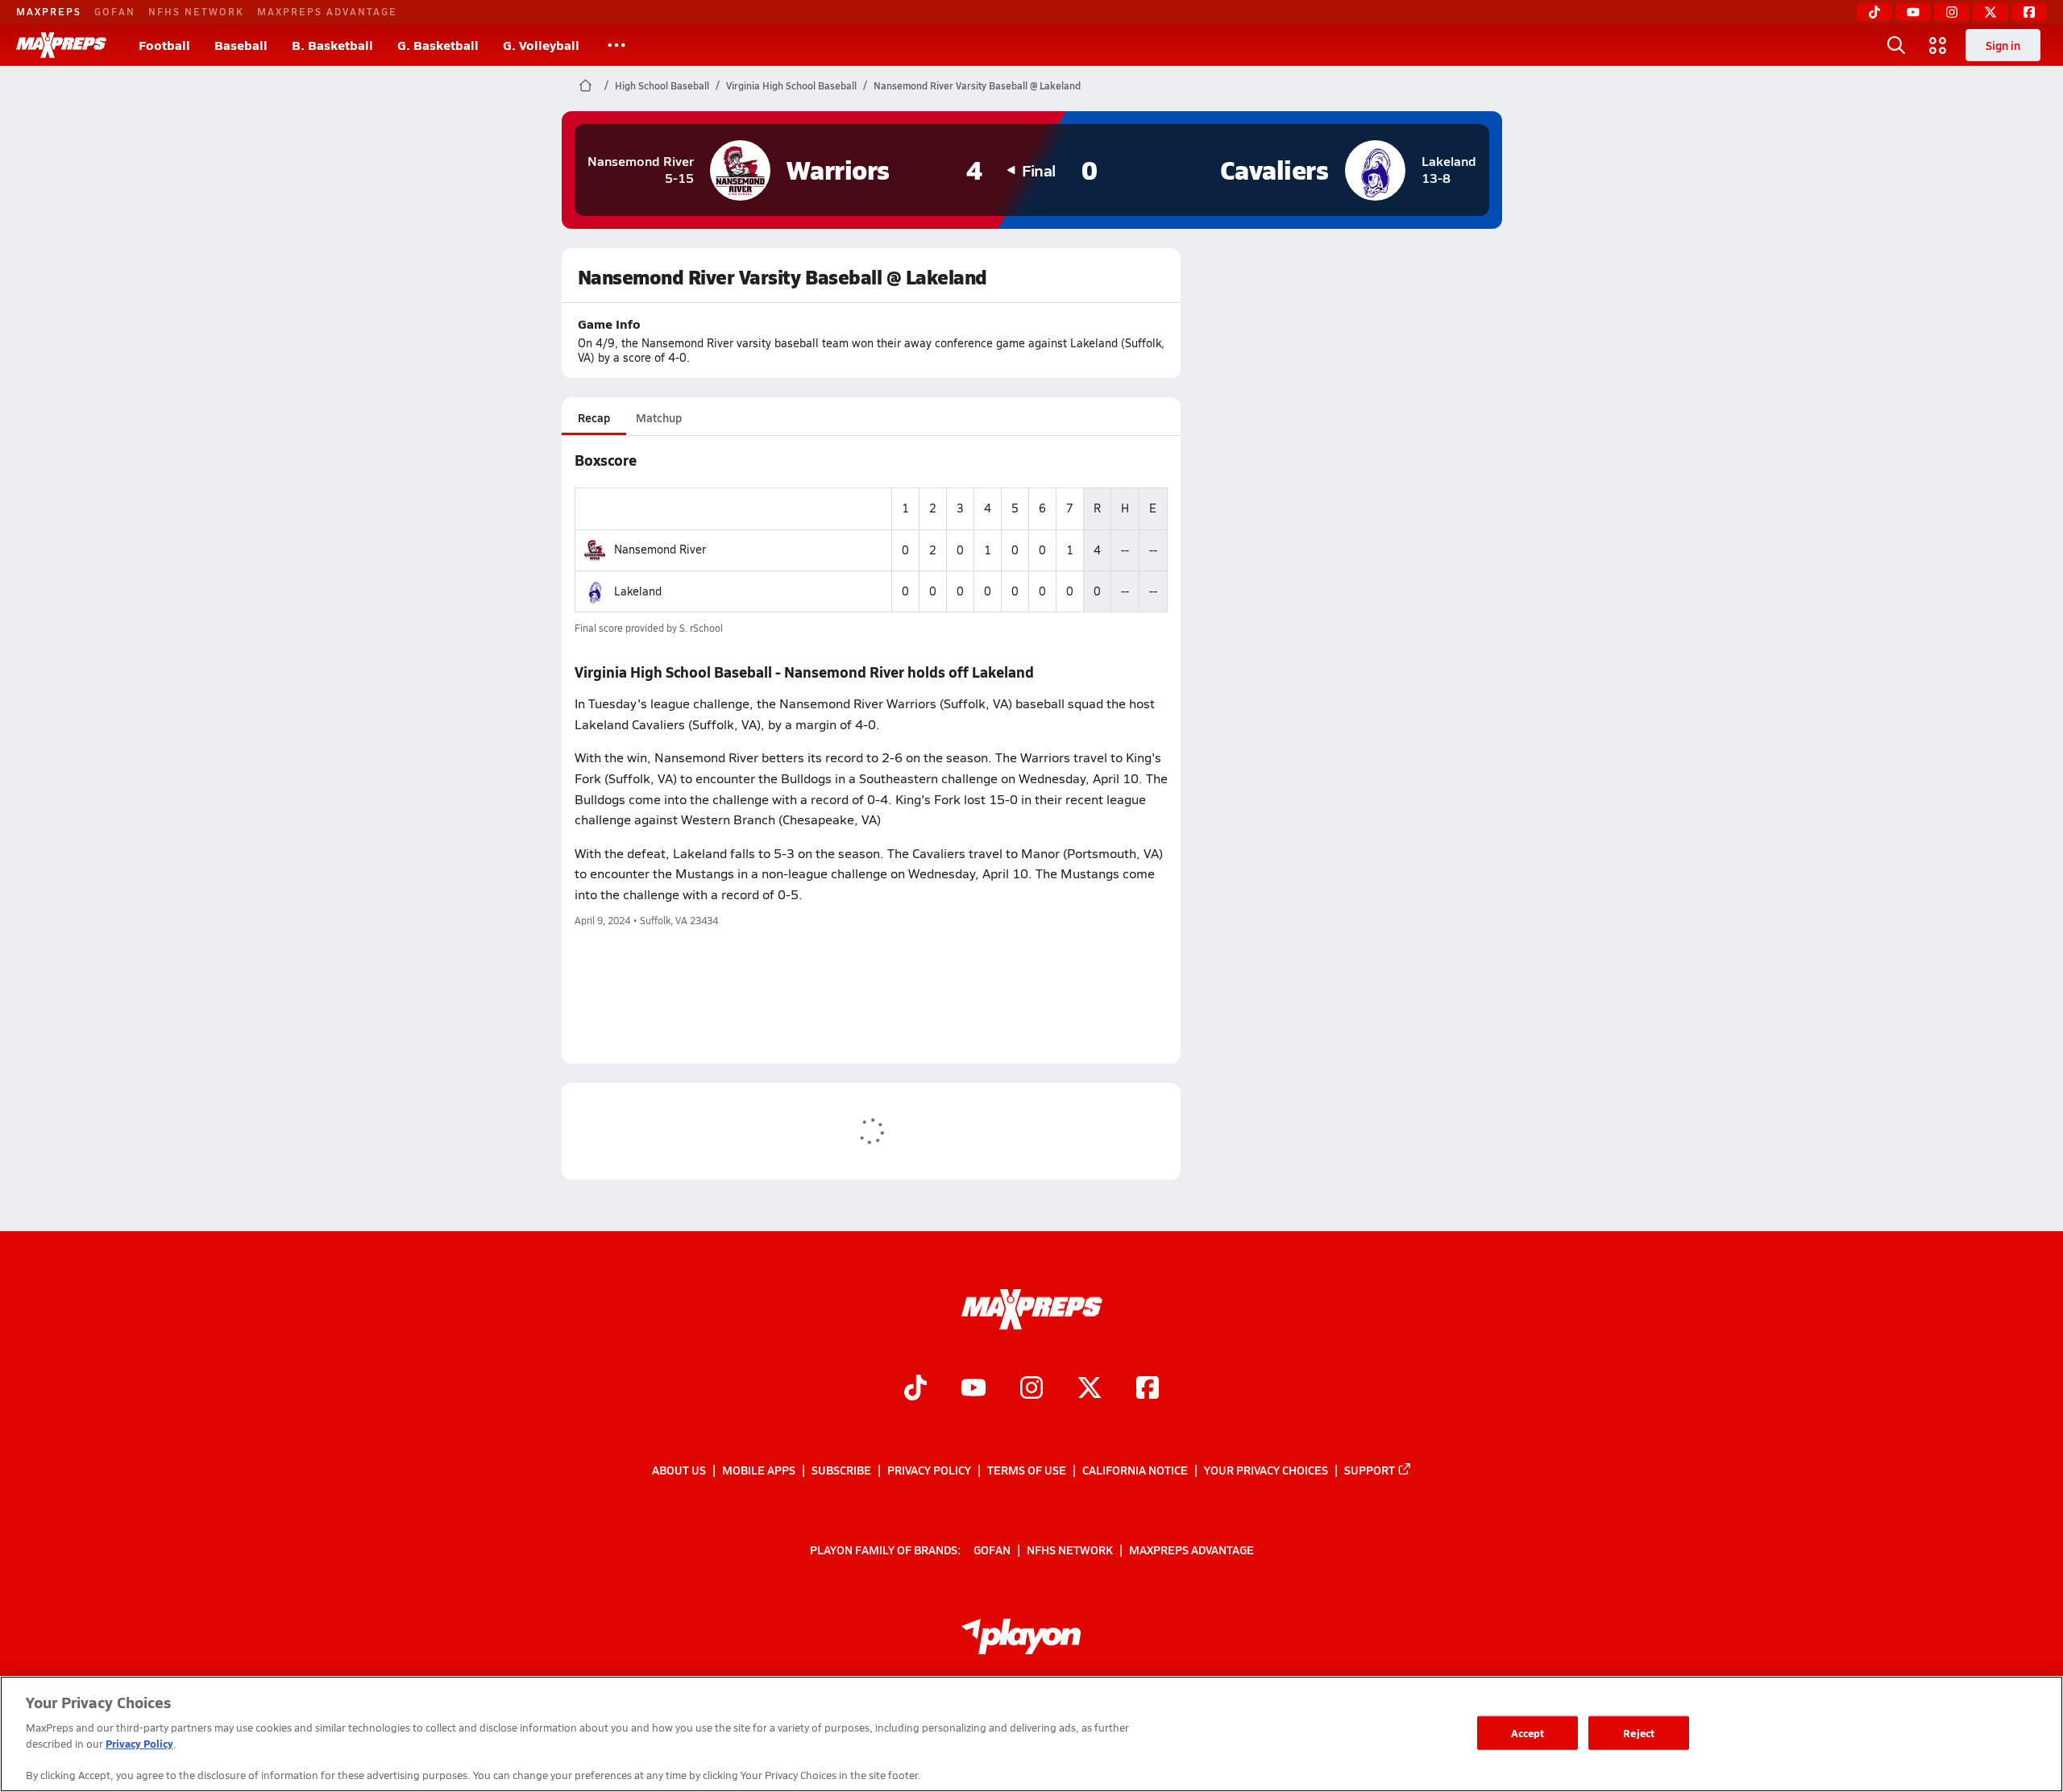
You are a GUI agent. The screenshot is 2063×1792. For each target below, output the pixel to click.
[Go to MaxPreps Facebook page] (1148, 1390)
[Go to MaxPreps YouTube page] (973, 1390)
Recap (594, 417)
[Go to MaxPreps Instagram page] (1031, 1390)
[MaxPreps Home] (61, 45)
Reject (1639, 1733)
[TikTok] (1874, 12)
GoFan (115, 11)
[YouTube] (1913, 12)
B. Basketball (332, 45)
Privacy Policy (929, 1470)
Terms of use (1027, 1470)
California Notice (1135, 1470)
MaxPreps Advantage (327, 11)
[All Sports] (616, 45)
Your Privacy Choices (1266, 1470)
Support (1370, 1470)
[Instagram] (1952, 12)
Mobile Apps (759, 1470)
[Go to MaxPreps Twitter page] (1090, 1390)
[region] (1031, 1734)
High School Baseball (662, 85)
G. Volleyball (541, 45)
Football (164, 45)
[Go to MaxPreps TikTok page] (915, 1390)
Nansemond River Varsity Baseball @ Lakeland (977, 85)
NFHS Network (196, 11)
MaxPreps (49, 11)
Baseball (241, 45)
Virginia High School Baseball (791, 85)
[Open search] (1896, 45)
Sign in (2003, 45)
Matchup (659, 417)
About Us (679, 1470)
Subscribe (841, 1470)
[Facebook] (2029, 12)
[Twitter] (1990, 12)
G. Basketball (438, 45)
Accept (1528, 1733)
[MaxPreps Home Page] (585, 85)
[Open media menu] (1938, 45)
